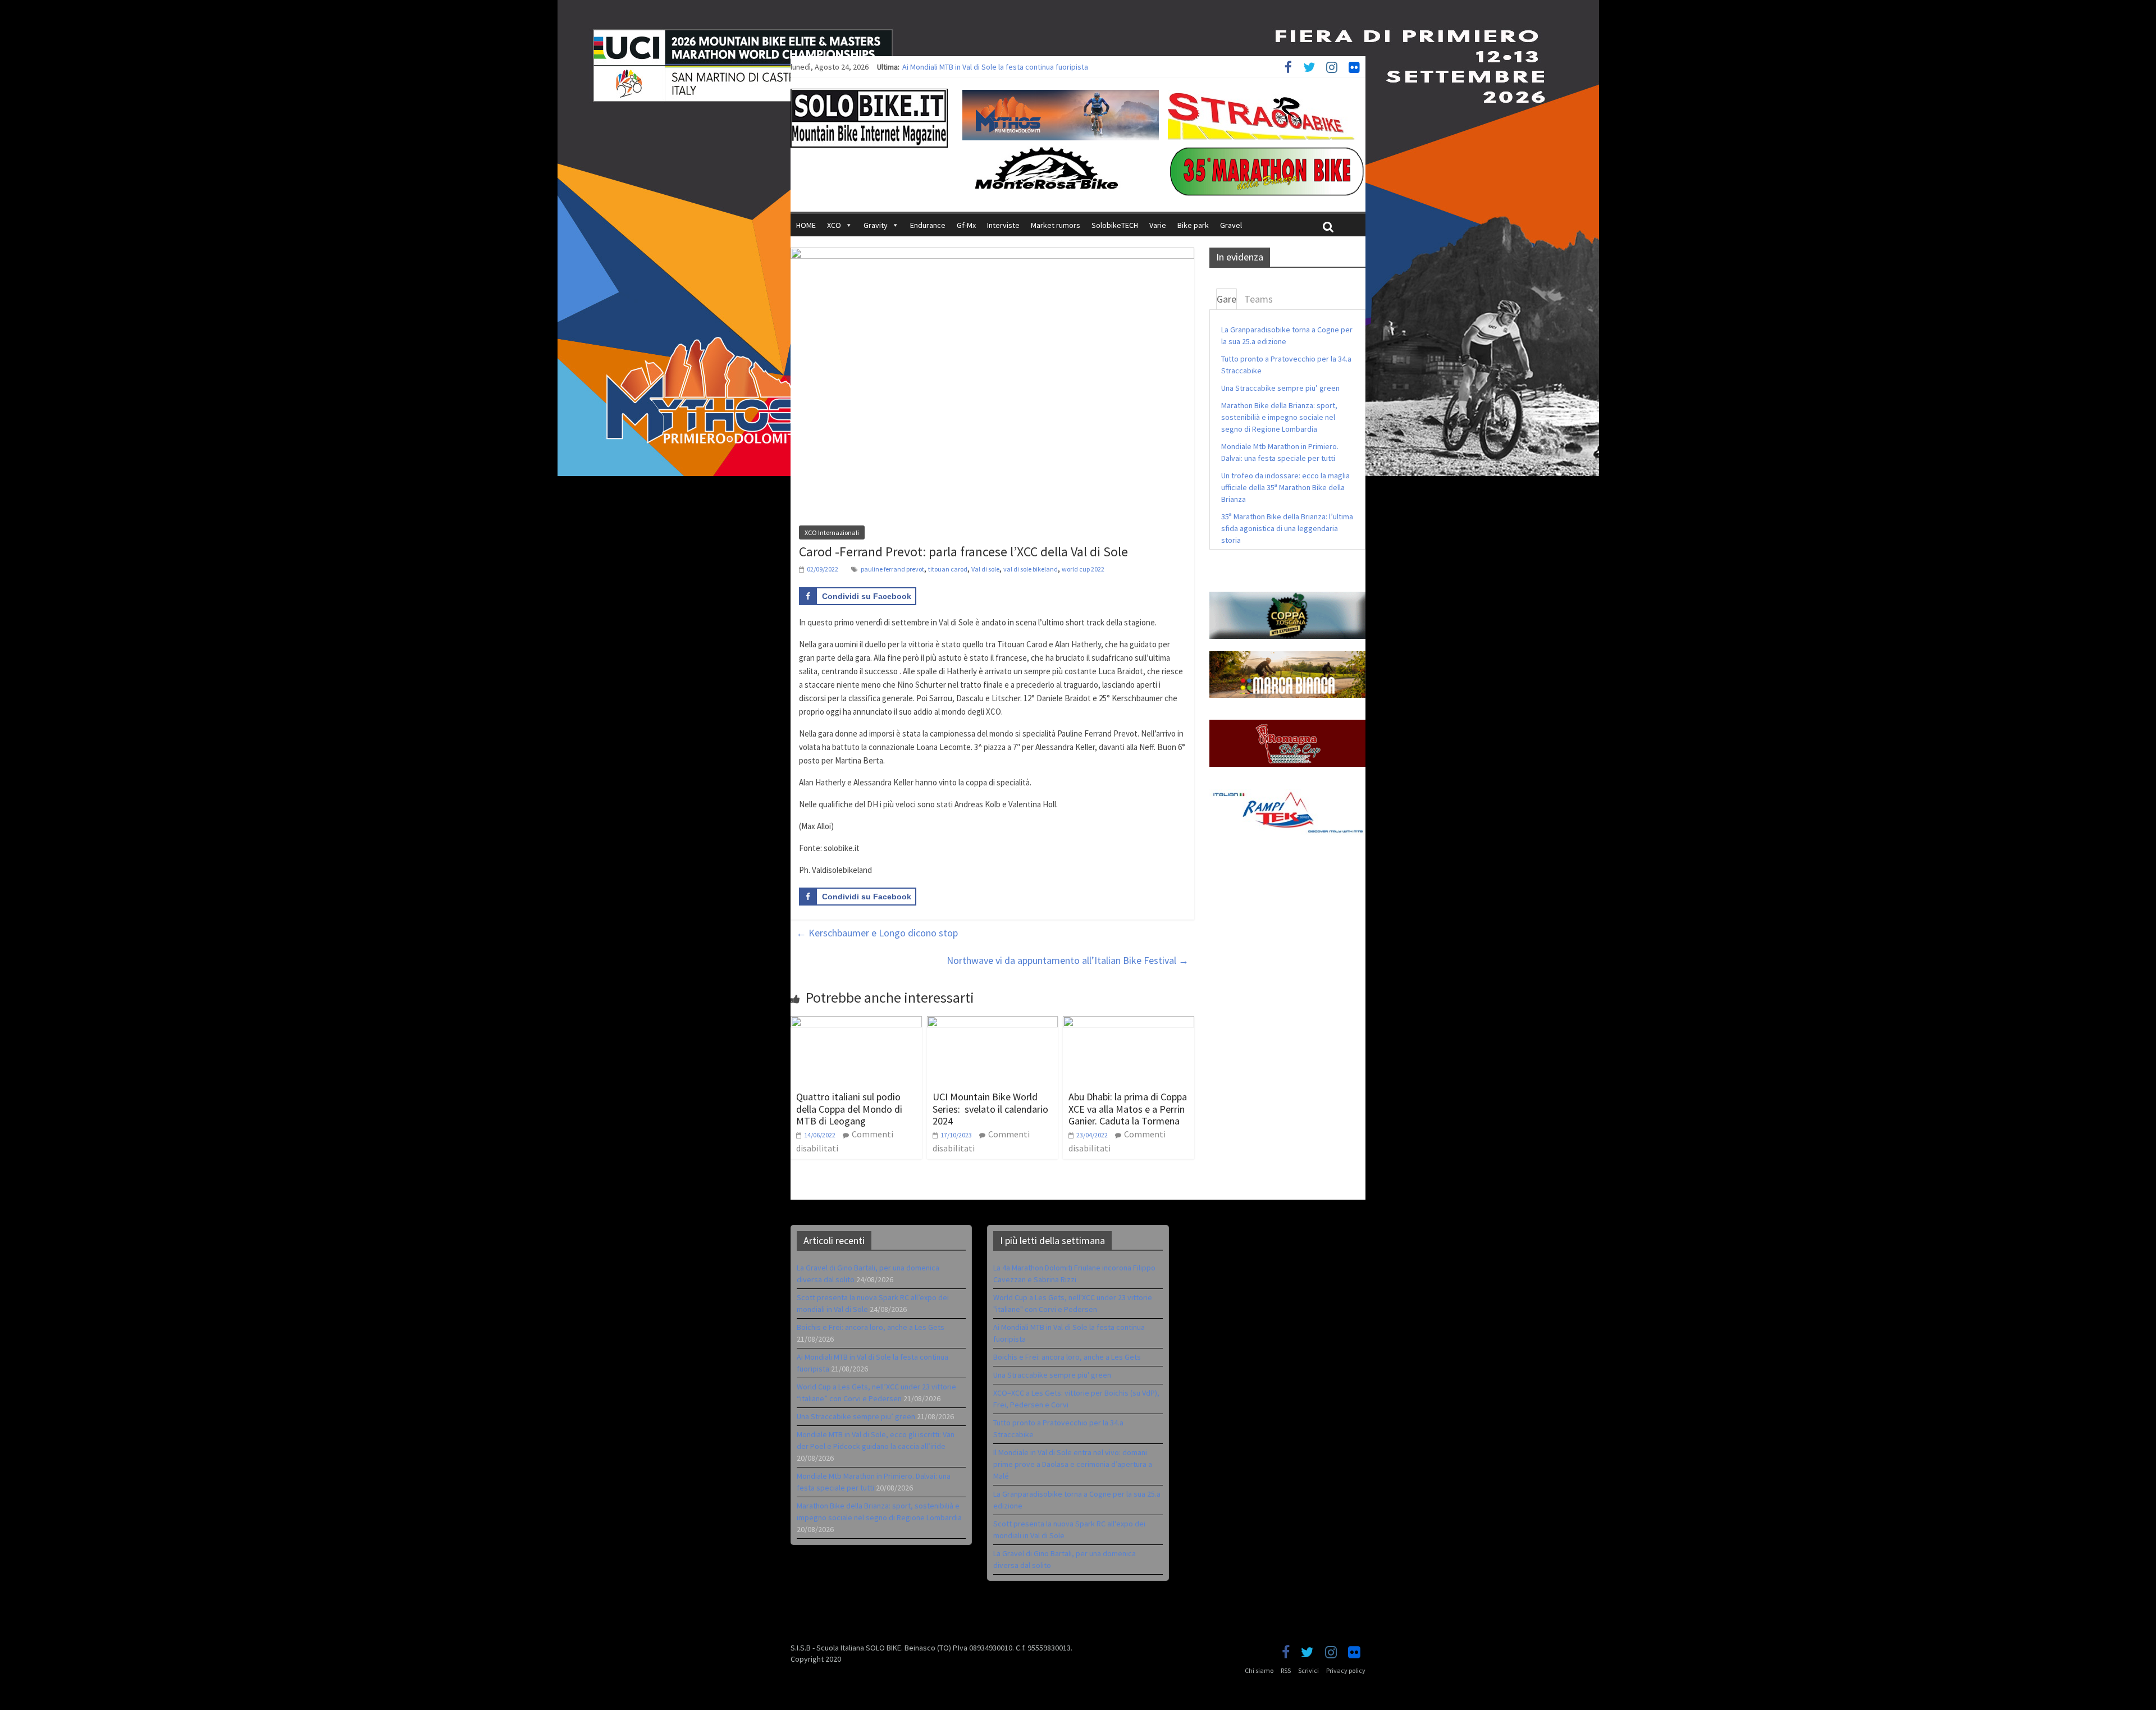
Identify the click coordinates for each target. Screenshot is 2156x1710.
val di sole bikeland (1031, 569)
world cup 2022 (1083, 569)
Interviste (1003, 225)
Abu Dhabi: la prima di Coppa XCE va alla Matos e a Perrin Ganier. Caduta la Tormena (1128, 1109)
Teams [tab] (1259, 299)
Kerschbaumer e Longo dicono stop (877, 933)
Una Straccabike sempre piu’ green (1280, 388)
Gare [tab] (1227, 299)
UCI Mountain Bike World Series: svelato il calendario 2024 (990, 1109)
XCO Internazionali (832, 532)
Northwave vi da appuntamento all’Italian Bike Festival (1068, 960)
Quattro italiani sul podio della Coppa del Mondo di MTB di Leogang (849, 1109)
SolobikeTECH (1115, 225)
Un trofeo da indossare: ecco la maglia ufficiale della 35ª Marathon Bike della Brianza (1285, 487)
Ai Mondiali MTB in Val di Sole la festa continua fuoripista (995, 67)
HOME (806, 225)
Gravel (1231, 225)
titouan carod (948, 569)
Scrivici (1308, 1670)
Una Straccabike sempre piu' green (1052, 1375)
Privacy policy (1346, 1670)
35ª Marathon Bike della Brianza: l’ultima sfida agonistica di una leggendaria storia (1287, 528)
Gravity (876, 225)
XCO (834, 225)
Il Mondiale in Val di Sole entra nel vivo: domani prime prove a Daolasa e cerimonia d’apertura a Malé (1073, 1464)
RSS (1286, 1670)
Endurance (928, 225)
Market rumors (1056, 225)
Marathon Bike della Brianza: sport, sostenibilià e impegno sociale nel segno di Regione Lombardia (1279, 417)
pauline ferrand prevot (892, 569)
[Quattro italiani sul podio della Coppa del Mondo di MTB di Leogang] (856, 1023)
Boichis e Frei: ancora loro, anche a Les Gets (871, 1327)
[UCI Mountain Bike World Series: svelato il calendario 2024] (993, 1023)
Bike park (1193, 225)
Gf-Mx (966, 225)
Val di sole (985, 569)
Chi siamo (1259, 1670)
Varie (1158, 225)
